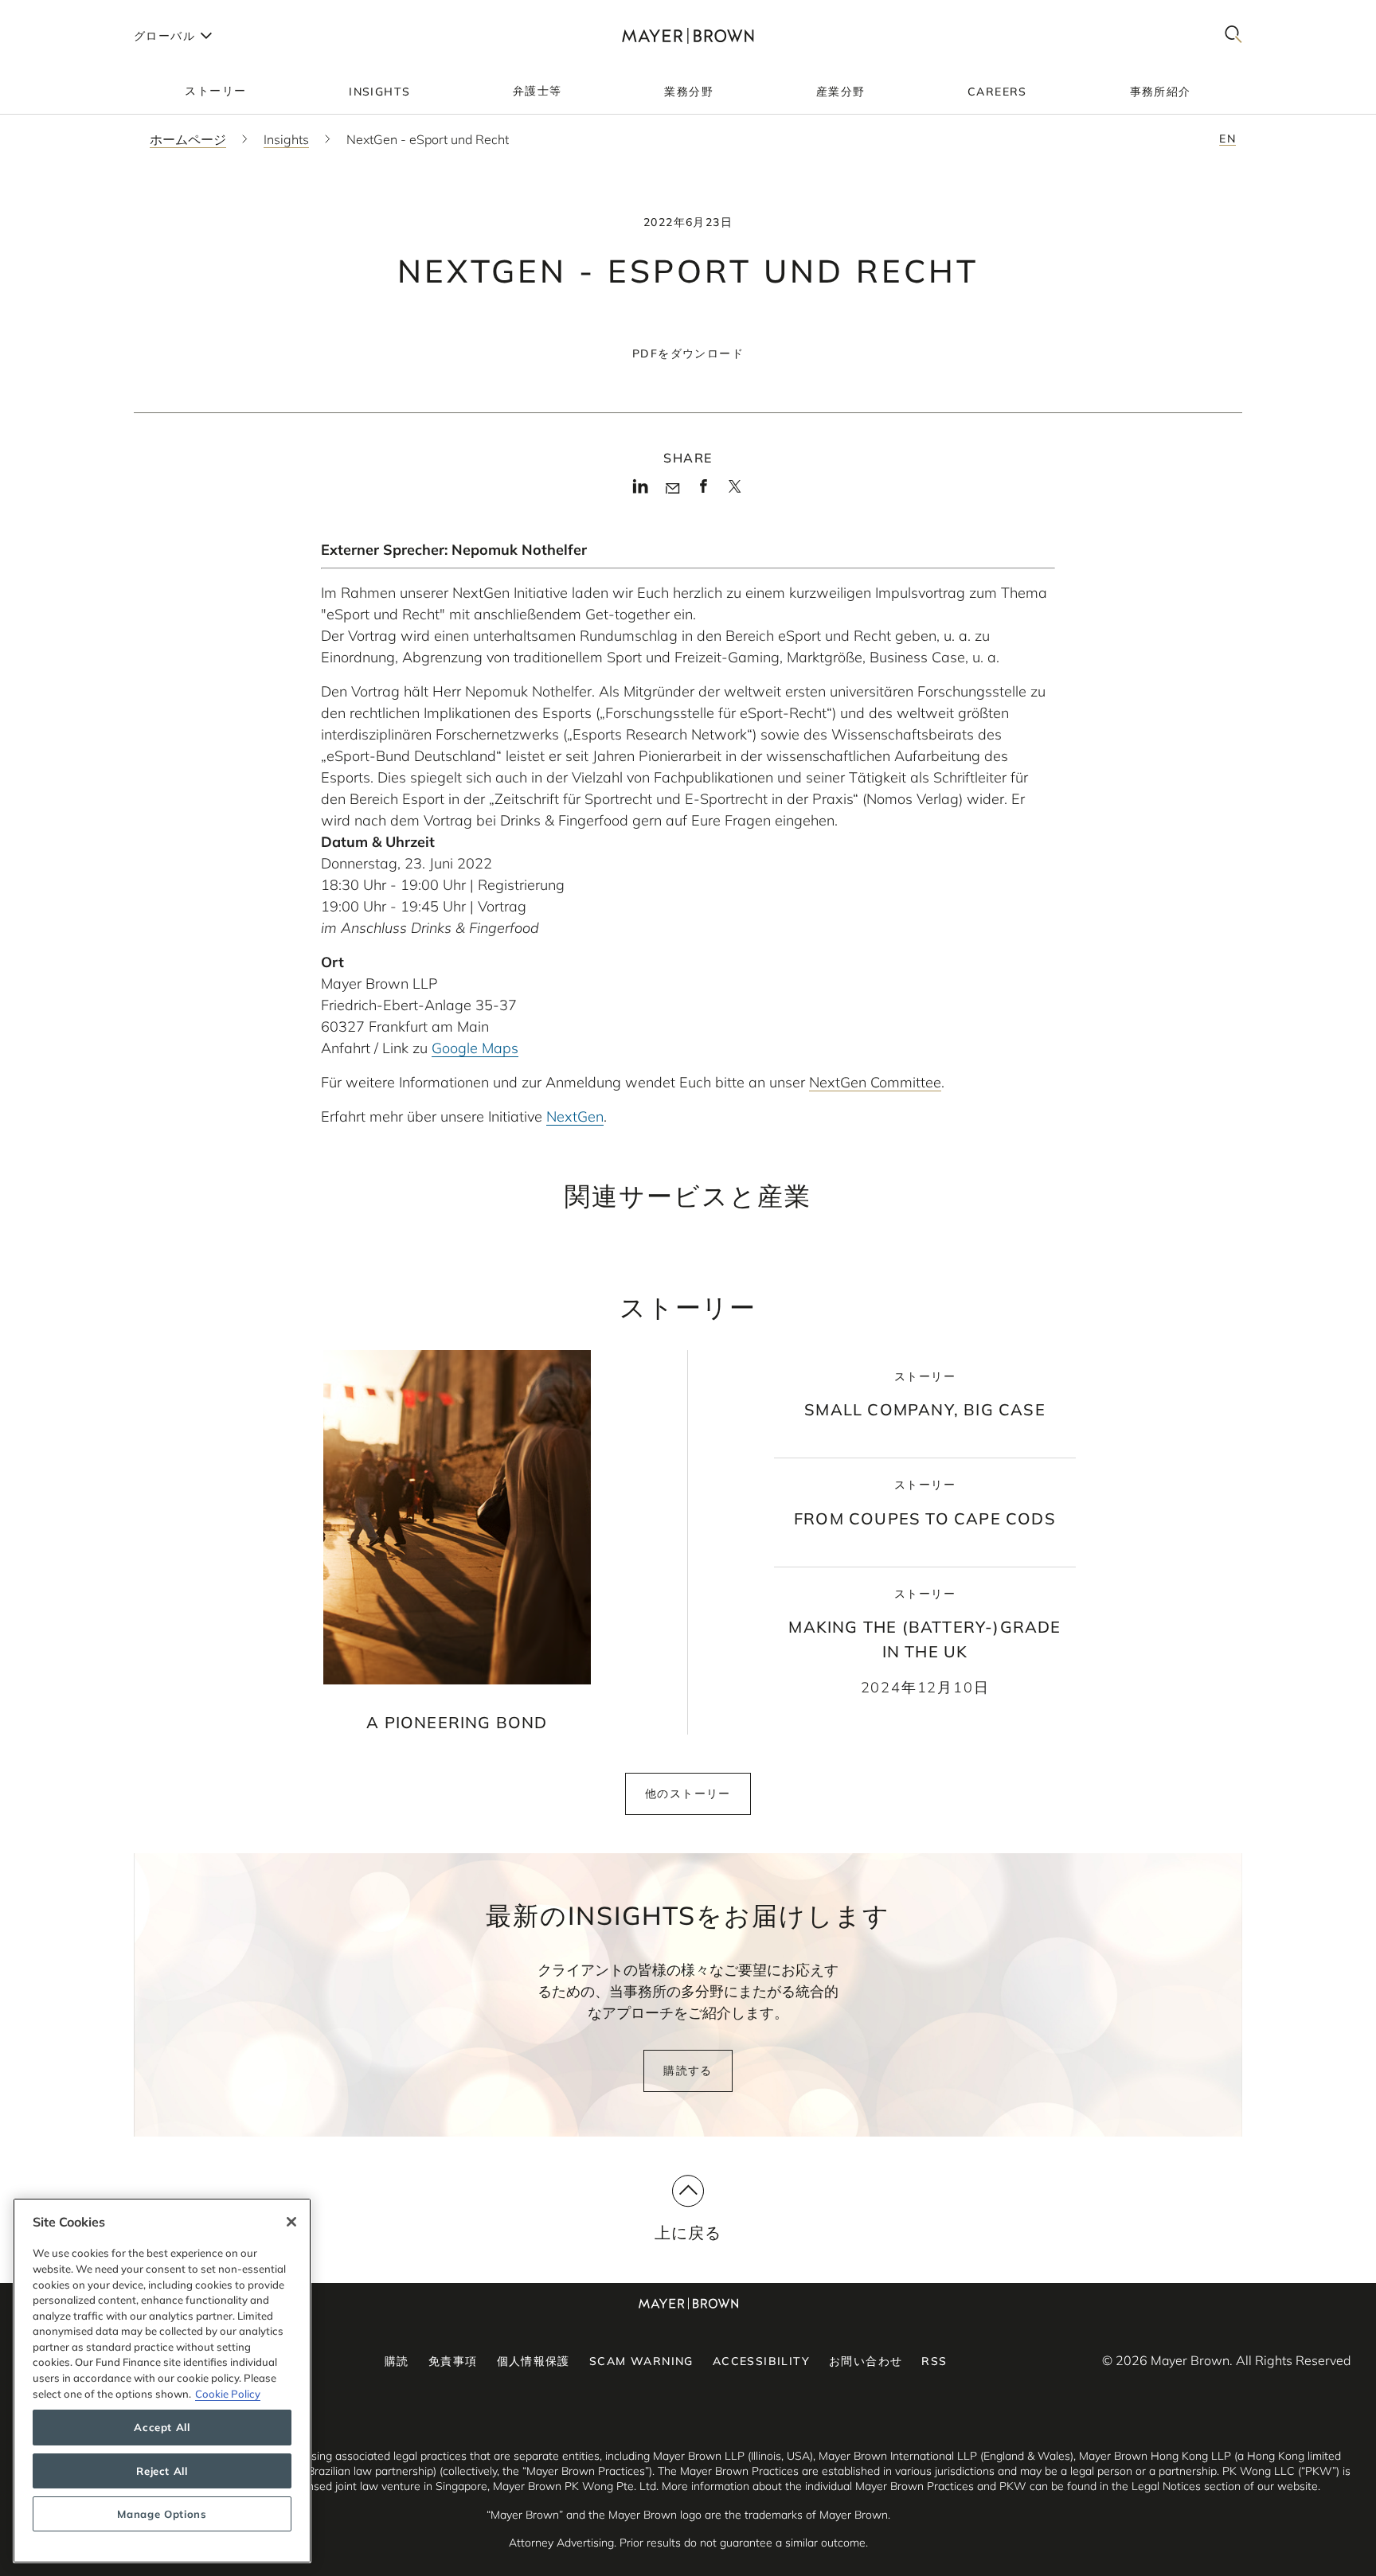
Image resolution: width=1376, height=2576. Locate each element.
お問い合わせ (866, 2361)
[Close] (291, 2222)
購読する (688, 2071)
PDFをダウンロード (688, 353)
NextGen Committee (875, 1082)
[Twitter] (735, 492)
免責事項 (453, 2361)
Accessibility (761, 2361)
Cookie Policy (228, 2394)
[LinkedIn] (641, 491)
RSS (934, 2361)
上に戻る (688, 2233)
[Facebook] (704, 491)
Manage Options (162, 2514)
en (1227, 139)
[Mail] (672, 489)
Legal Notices (1166, 2486)
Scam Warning (641, 2361)
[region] (162, 2381)
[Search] (1233, 35)
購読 (397, 2361)
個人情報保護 (534, 2361)
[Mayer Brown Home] (688, 35)
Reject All (162, 2471)
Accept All (162, 2428)
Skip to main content (78, 13)
